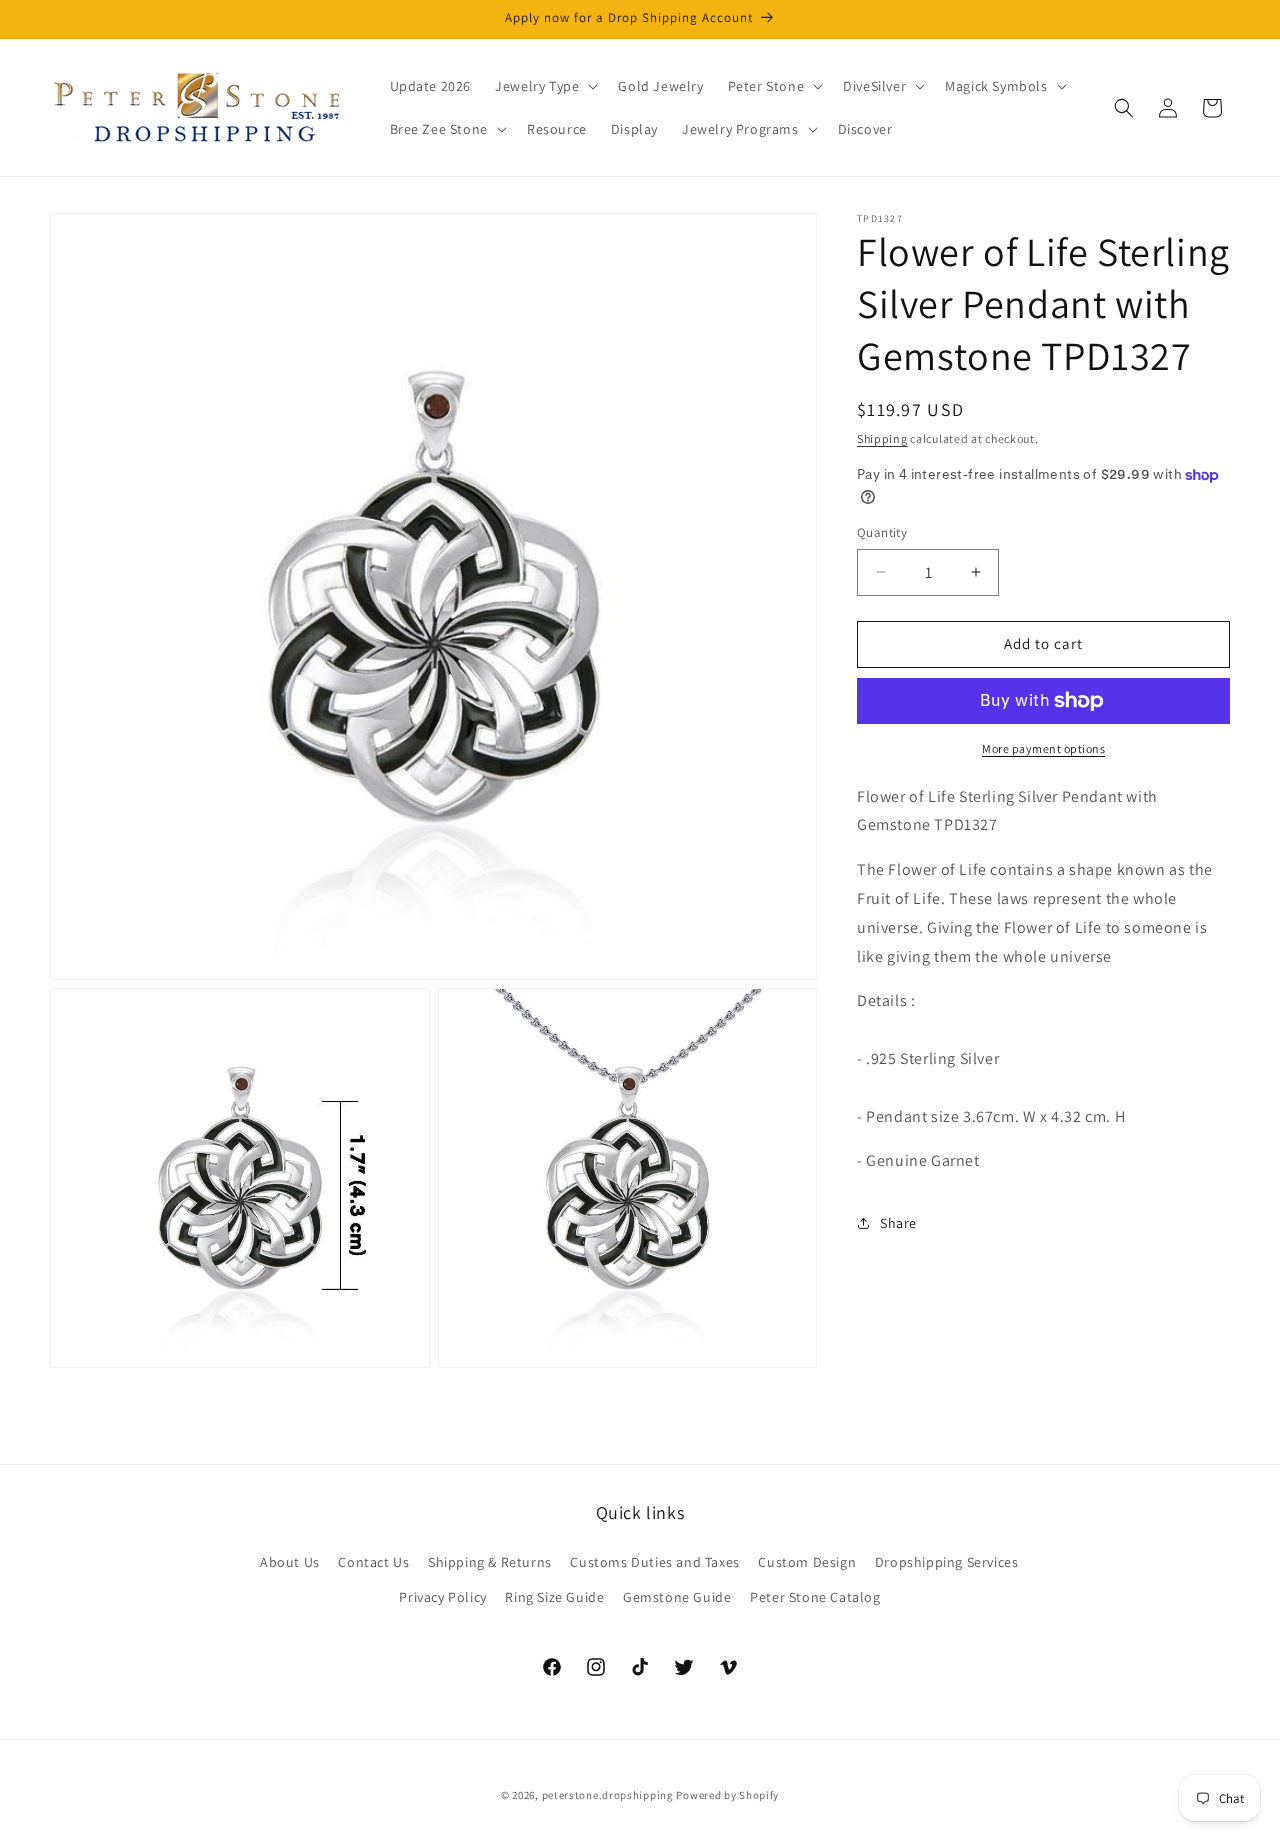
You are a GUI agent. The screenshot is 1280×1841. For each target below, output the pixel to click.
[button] (544, 86)
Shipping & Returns (490, 1561)
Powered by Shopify (727, 1795)
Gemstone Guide (677, 1596)
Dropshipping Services (947, 1561)
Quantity (882, 532)
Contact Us (373, 1561)
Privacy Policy (442, 1596)
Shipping (882, 438)
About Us (290, 1561)
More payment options (1043, 748)
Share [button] (898, 1223)
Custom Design (807, 1561)
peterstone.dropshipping (608, 1795)
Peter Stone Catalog (815, 1596)
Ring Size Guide (554, 1596)
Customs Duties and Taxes (654, 1561)
